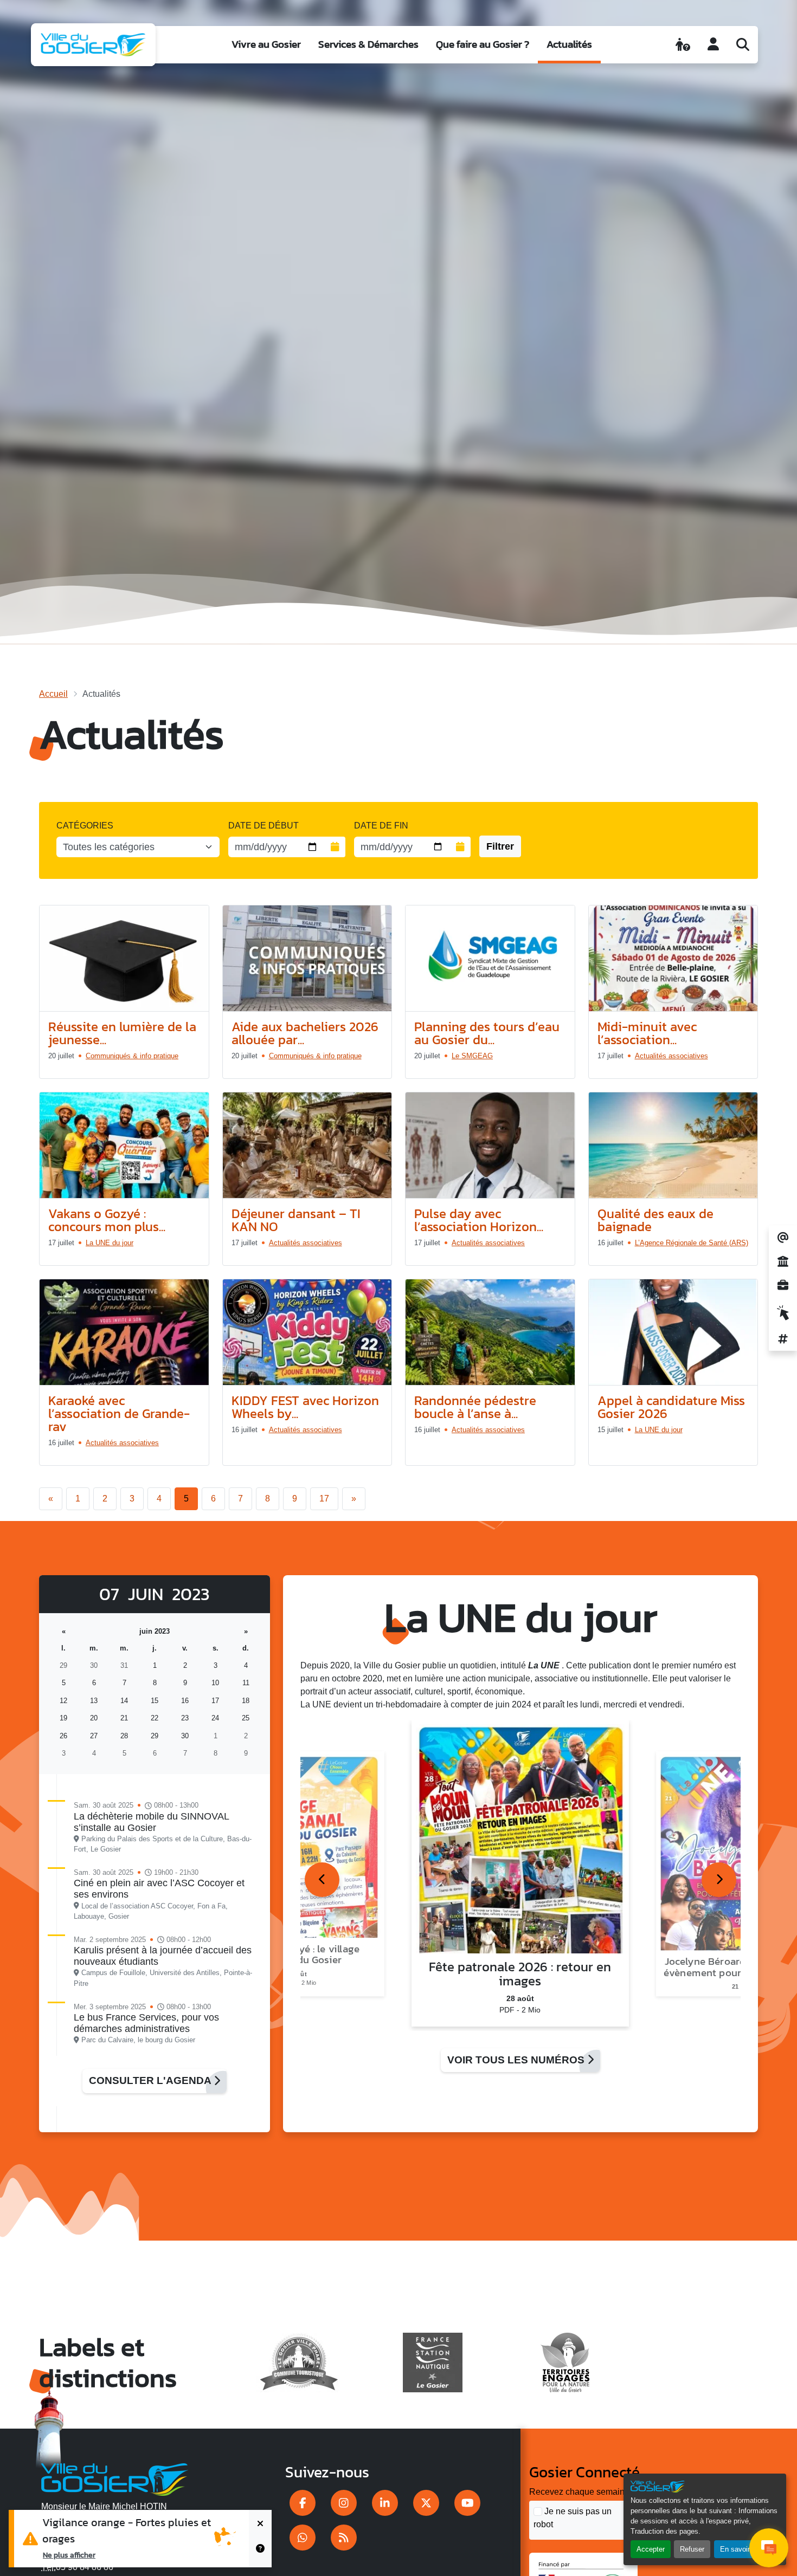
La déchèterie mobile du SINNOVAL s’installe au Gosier (151, 1822)
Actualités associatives (671, 1056)
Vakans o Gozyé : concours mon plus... (107, 1220)
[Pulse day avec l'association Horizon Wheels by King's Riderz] (490, 1145)
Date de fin (381, 826)
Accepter (651, 2549)
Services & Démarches (368, 44)
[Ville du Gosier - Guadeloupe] (115, 2477)
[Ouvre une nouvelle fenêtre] (303, 2503)
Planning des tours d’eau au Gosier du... (487, 1033)
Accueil (53, 694)
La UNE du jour (110, 1243)
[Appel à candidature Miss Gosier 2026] (673, 1332)
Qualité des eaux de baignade (655, 1220)
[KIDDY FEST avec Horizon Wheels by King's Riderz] (307, 1332)
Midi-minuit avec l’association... (647, 1033)
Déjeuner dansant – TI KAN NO (296, 1220)
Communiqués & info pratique (132, 1056)
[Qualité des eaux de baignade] (673, 1145)
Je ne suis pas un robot (573, 2518)
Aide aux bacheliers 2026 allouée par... (305, 1033)
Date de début (263, 826)
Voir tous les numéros (517, 2060)
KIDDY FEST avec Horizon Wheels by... (305, 1407)
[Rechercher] (743, 44)
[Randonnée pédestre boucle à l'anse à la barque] (490, 1332)
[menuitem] (266, 45)
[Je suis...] (683, 44)
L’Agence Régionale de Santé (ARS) (692, 1243)
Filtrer (500, 846)
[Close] (260, 2524)
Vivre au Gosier (266, 44)
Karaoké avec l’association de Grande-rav (119, 1413)
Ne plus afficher (69, 2555)
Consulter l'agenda (151, 2080)
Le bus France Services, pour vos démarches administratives (146, 2023)
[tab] (322, 1880)
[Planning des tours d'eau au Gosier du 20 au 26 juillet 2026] (490, 959)
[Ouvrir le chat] (769, 2548)
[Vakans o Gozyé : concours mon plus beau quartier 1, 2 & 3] (124, 1145)
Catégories (85, 826)
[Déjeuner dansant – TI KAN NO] (307, 1145)
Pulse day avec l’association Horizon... (479, 1220)
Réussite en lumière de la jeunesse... (122, 1033)
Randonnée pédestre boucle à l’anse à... (475, 1407)
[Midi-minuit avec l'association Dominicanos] (673, 959)
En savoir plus (743, 2549)
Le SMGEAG (472, 1056)
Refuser (692, 2549)
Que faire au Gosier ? (483, 44)
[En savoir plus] (260, 2553)
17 (324, 1499)
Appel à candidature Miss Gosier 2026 (671, 1407)
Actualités (569, 44)
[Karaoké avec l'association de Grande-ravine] (124, 1332)
